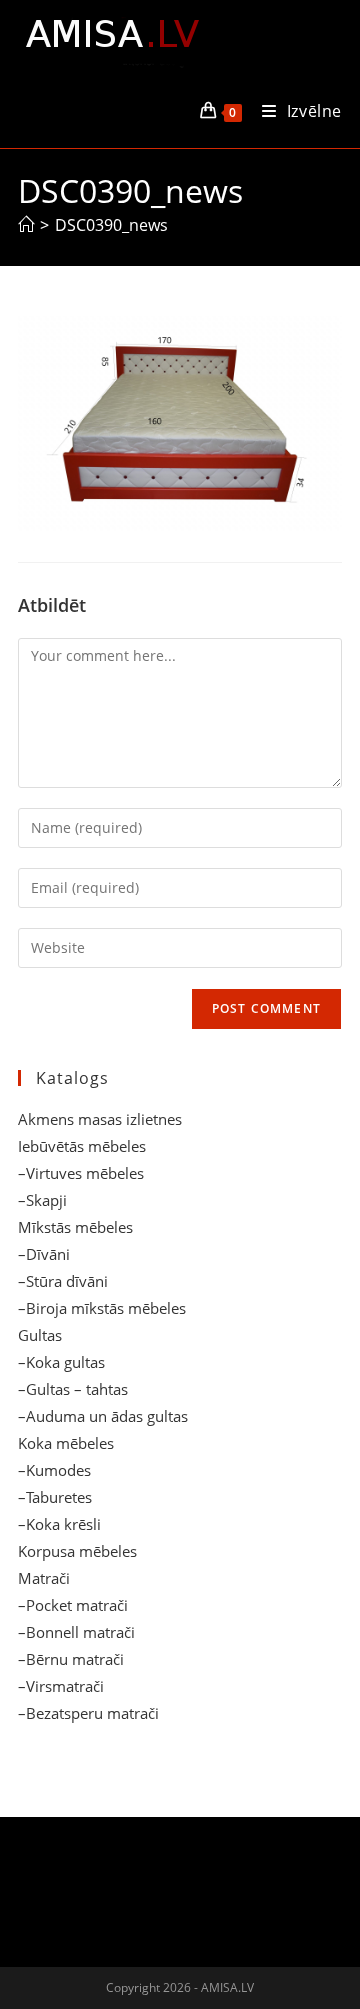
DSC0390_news (111, 225)
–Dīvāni (44, 1254)
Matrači (44, 1578)
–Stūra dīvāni (63, 1281)
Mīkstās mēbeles (75, 1227)
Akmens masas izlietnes (100, 1119)
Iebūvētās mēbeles (82, 1146)
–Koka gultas (61, 1362)
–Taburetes (55, 1497)
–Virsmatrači (61, 1686)
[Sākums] (26, 225)
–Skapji (42, 1200)
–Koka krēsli (59, 1524)
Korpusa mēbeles (77, 1551)
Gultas (40, 1335)
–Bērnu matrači (71, 1659)
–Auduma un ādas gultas (103, 1416)
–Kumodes (54, 1470)
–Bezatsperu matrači (88, 1713)
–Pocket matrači (73, 1605)
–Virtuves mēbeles (81, 1173)
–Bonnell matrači (76, 1632)
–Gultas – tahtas (73, 1389)
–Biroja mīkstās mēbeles (102, 1308)
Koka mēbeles (66, 1443)
